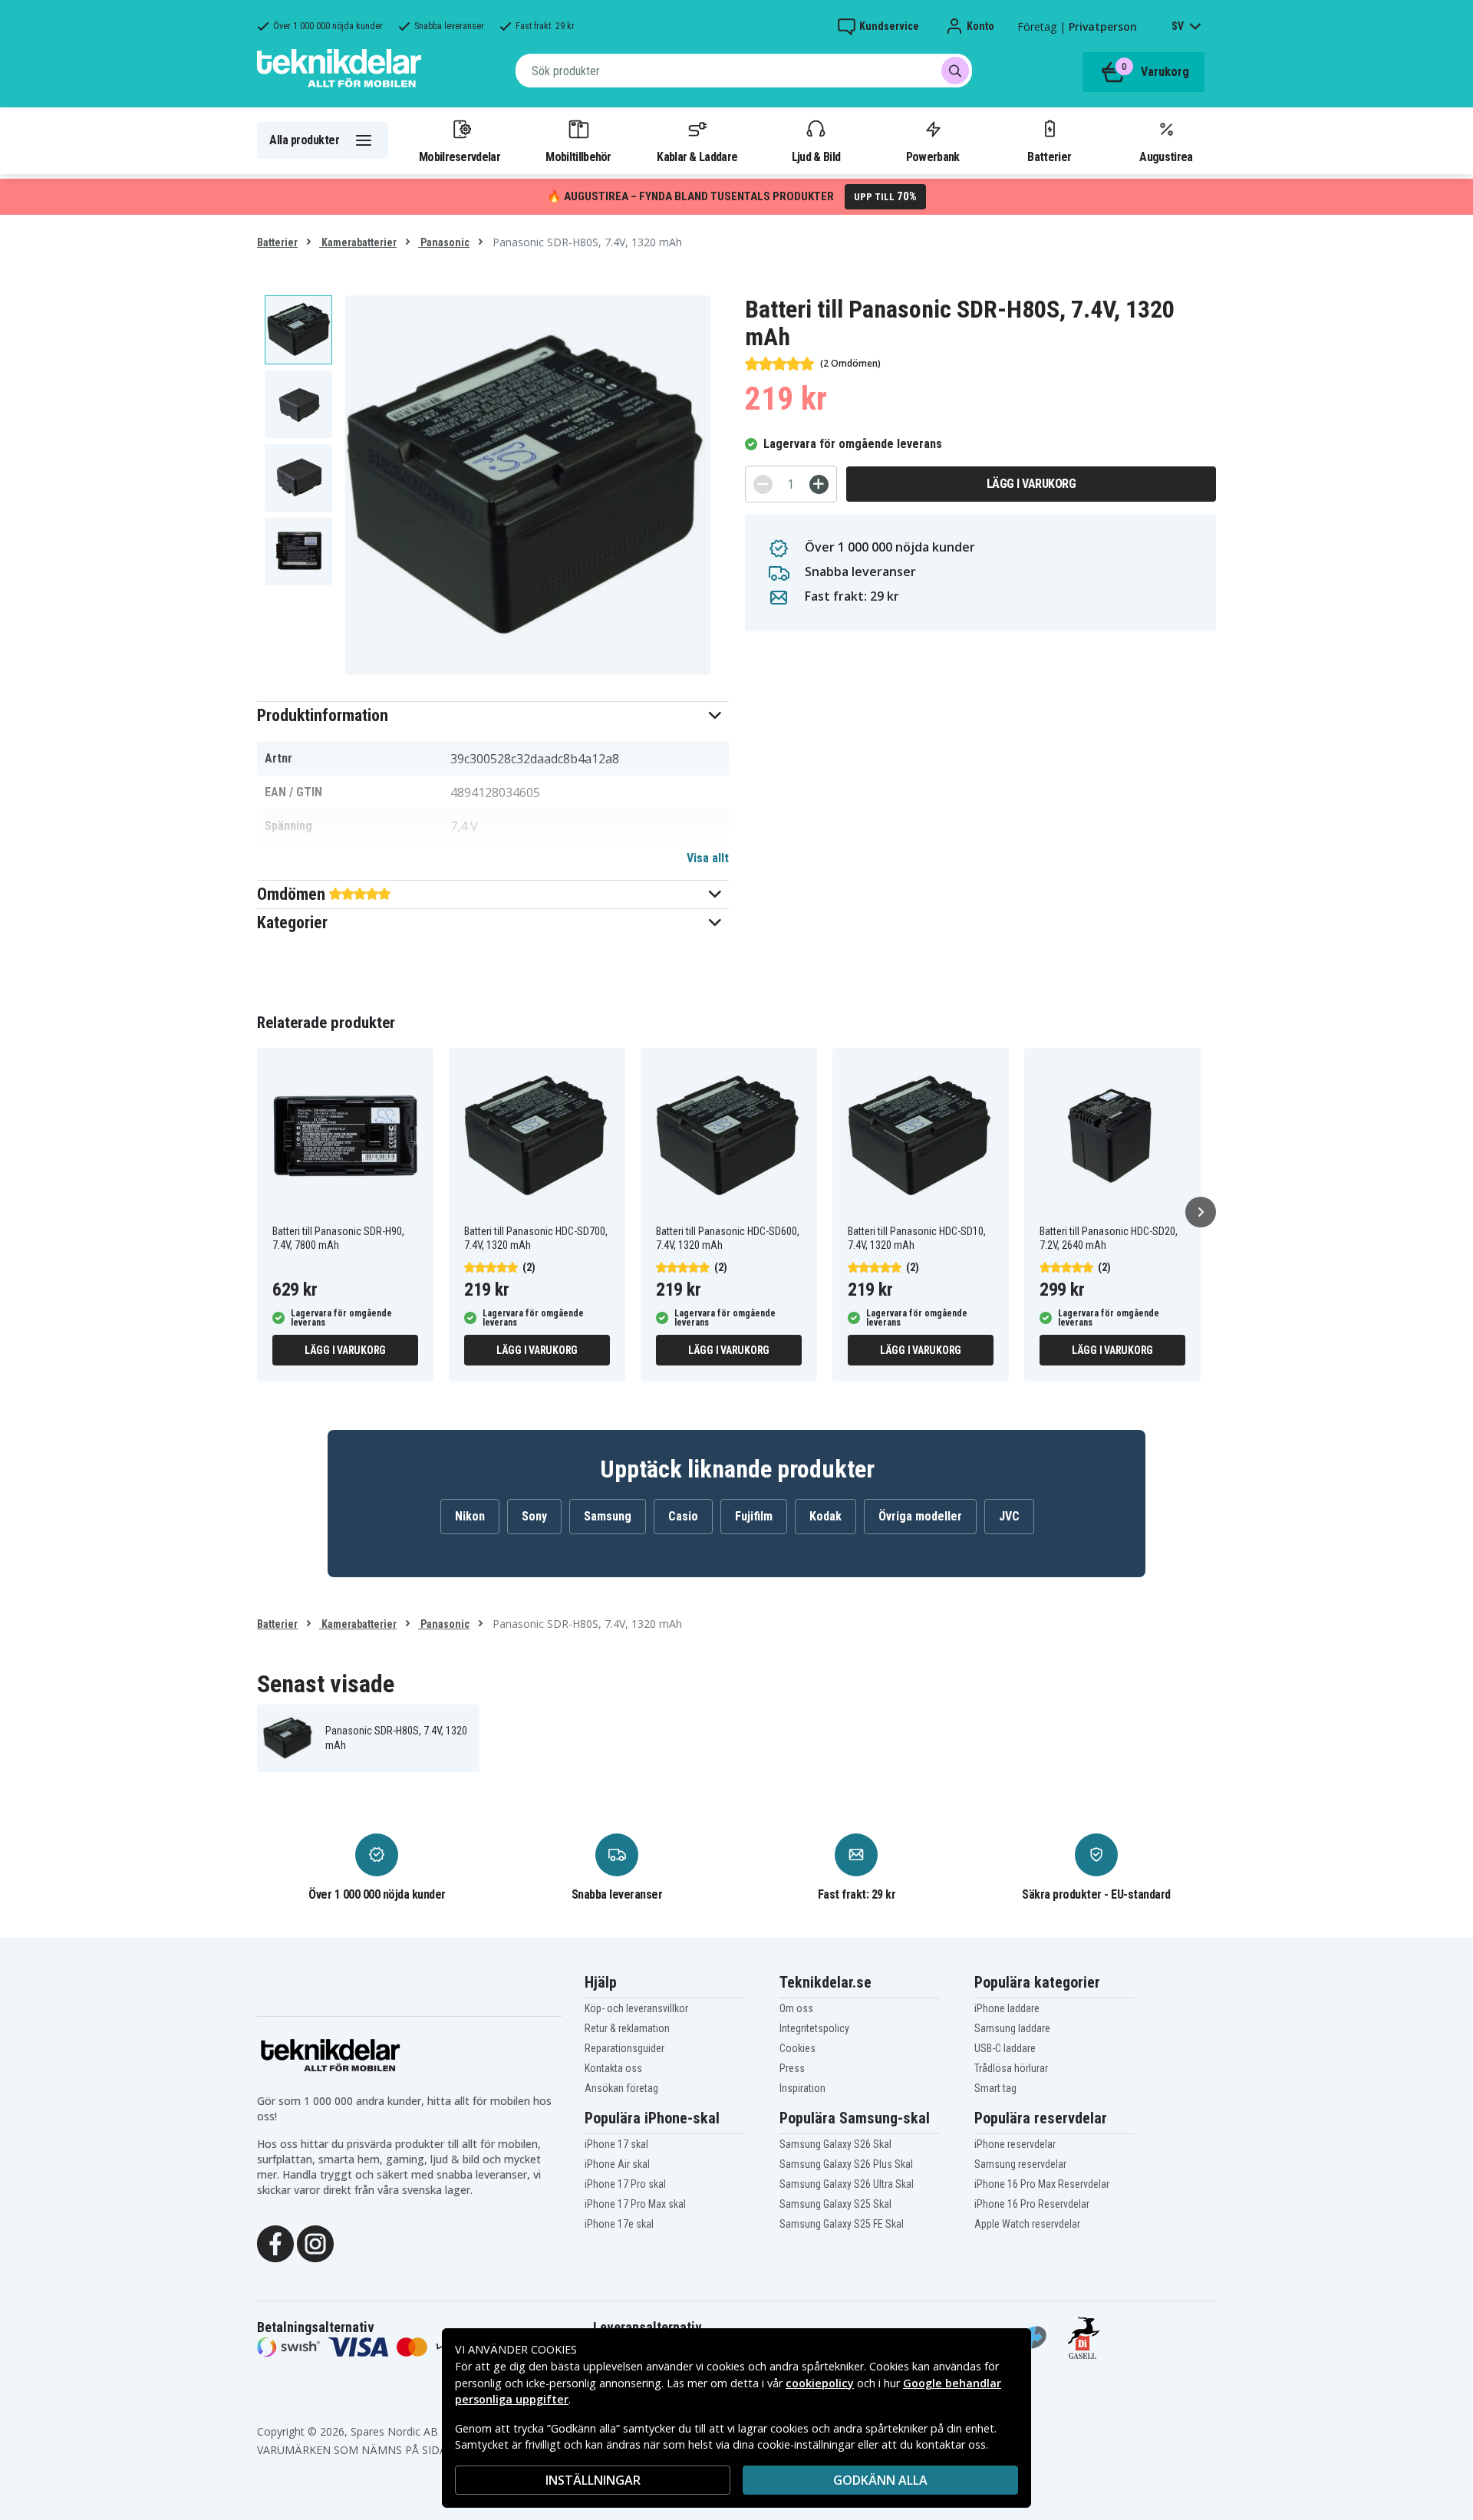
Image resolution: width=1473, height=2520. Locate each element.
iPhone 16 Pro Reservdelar (1032, 2204)
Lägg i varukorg (1031, 484)
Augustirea (1166, 156)
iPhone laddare (1007, 2008)
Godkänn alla (880, 2480)
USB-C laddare (1005, 2048)
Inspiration (802, 2088)
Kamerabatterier (358, 242)
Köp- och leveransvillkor (636, 2008)
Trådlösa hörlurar (1011, 2068)
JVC (1009, 1516)
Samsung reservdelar (1020, 2164)
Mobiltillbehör (578, 156)
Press (792, 2068)
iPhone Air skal (617, 2164)
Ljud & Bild (816, 156)
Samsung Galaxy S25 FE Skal (842, 2224)
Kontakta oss (613, 2068)
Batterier (1049, 156)
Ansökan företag (621, 2088)
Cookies (797, 2048)
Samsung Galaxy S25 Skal (835, 2204)
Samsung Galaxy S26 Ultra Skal (847, 2184)
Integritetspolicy (814, 2028)
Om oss (796, 2008)
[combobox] (744, 71)
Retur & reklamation (627, 2028)
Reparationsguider (624, 2048)
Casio (683, 1516)
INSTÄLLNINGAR (593, 2480)
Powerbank (933, 156)
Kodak (825, 1516)
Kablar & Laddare (697, 156)
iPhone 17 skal (616, 2144)
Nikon (470, 1516)
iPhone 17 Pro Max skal (635, 2204)
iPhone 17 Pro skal (625, 2184)
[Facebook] (275, 2242)
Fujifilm (754, 1516)
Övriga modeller (920, 1516)
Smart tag (995, 2088)
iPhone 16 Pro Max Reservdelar (1042, 2184)
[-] (763, 484)
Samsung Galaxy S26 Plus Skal (846, 2164)
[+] (819, 484)
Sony (534, 1516)
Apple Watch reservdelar (1027, 2224)
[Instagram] (315, 2242)
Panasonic (444, 242)
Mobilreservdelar (460, 156)
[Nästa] (1201, 1212)
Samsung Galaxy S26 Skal (835, 2144)
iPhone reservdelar (1015, 2144)
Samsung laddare (1012, 2028)
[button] (493, 715)
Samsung (608, 1516)
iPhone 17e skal (619, 2224)
